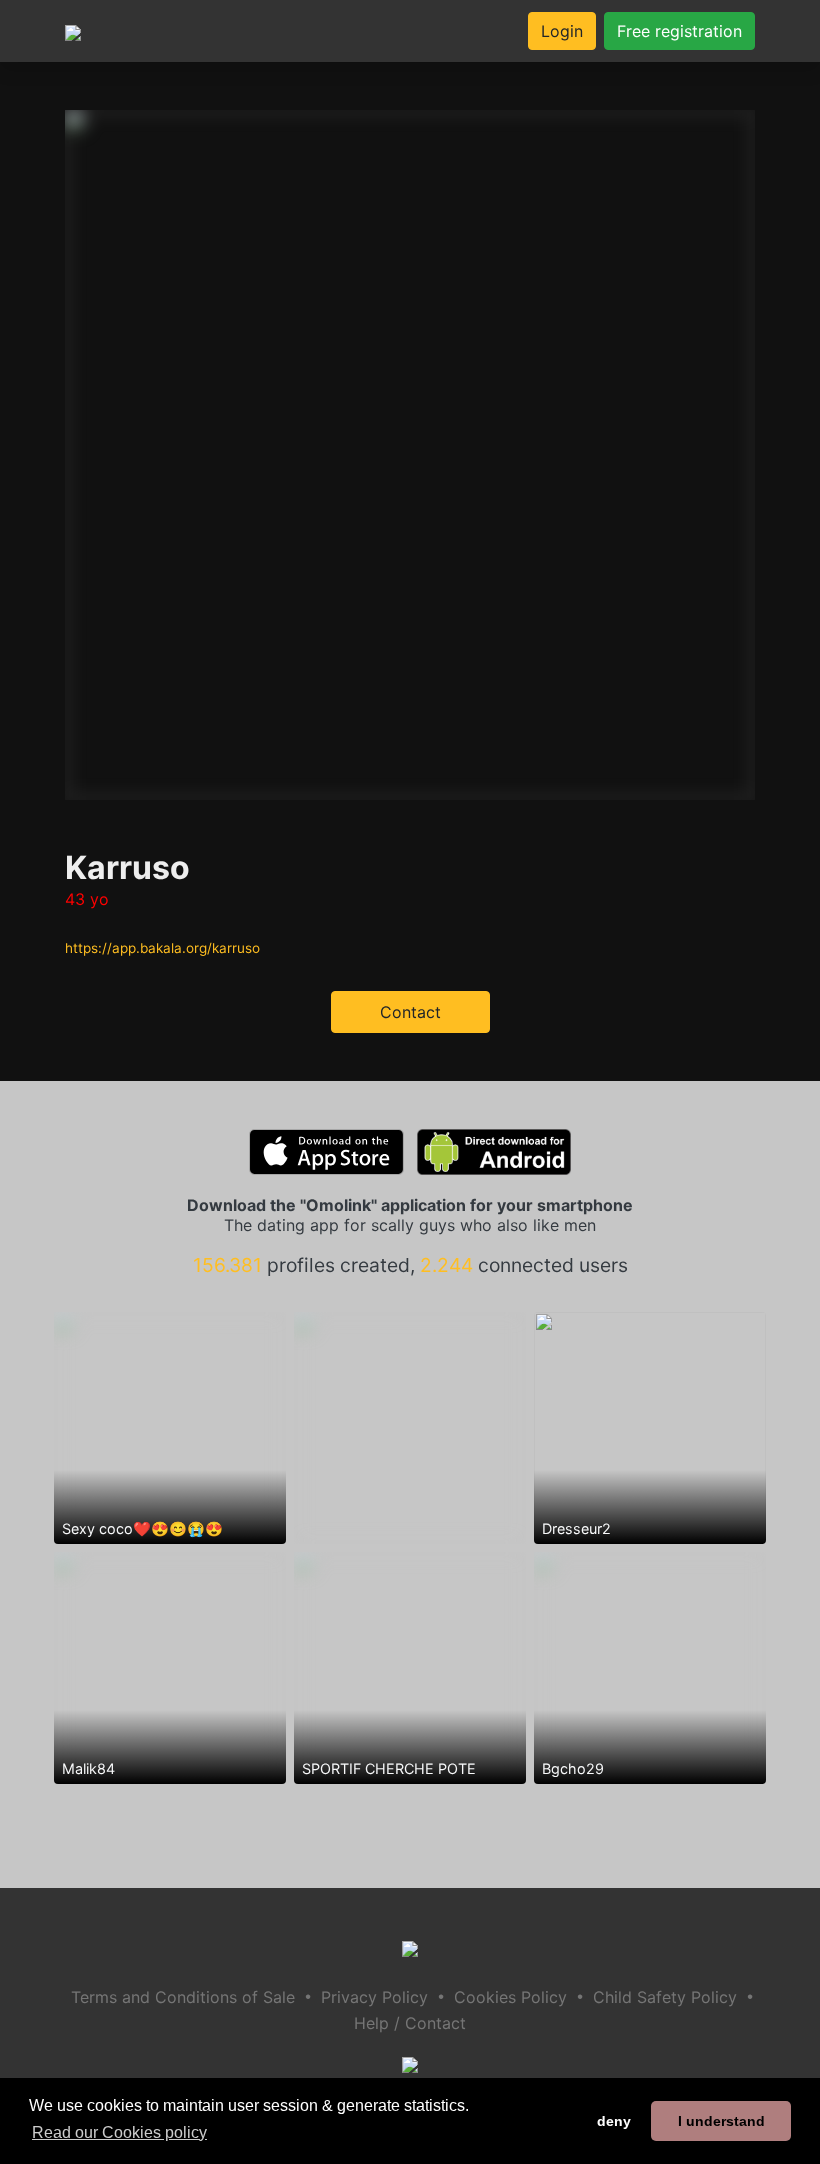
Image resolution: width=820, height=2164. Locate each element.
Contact (410, 1012)
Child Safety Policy (665, 1997)
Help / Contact (410, 2023)
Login (562, 31)
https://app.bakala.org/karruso (162, 948)
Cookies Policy (510, 1997)
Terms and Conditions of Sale (183, 1997)
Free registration (679, 31)
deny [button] (614, 2121)
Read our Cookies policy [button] (119, 2132)
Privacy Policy (374, 1997)
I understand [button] (721, 2121)
